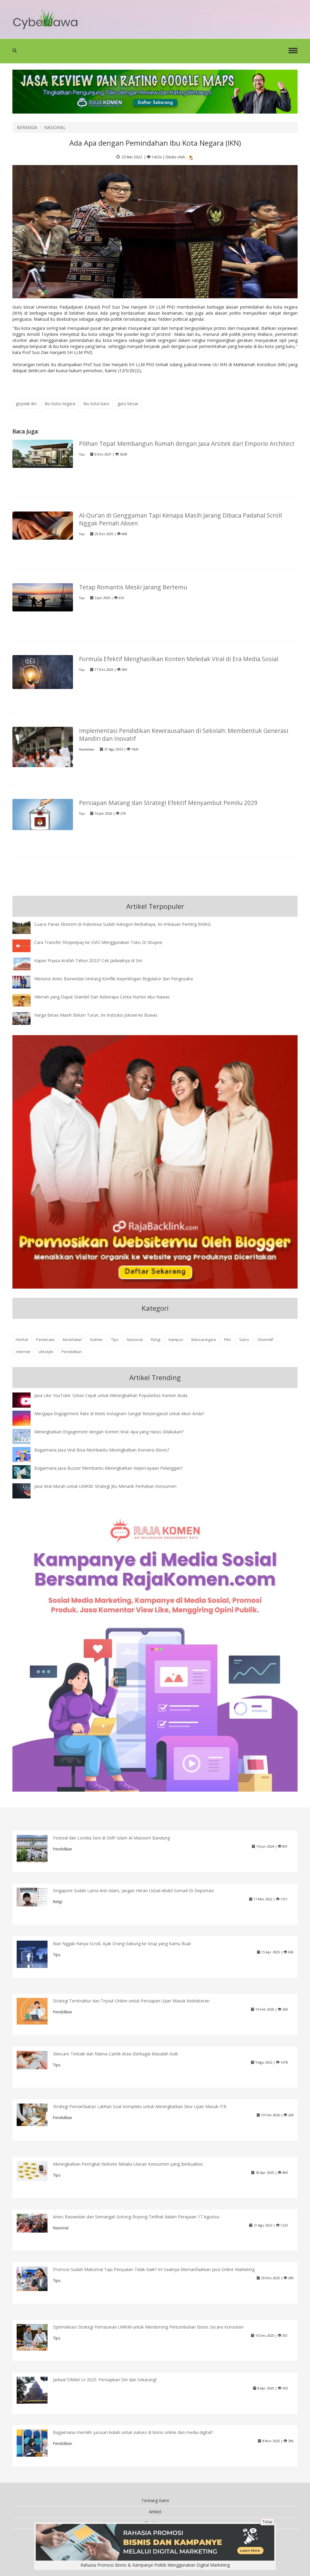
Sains (244, 1340)
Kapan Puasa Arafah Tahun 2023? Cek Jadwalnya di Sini (88, 960)
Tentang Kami (155, 2500)
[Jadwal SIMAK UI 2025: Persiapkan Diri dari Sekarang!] (37, 2390)
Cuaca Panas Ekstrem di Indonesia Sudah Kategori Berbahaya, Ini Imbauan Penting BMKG (122, 924)
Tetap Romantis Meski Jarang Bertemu (133, 587)
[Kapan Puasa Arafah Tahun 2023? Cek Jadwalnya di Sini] (26, 964)
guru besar (128, 404)
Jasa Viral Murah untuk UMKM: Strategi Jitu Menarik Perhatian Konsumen (105, 1486)
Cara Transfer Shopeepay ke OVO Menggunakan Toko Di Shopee (98, 942)
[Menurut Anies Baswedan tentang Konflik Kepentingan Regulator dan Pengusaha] (26, 982)
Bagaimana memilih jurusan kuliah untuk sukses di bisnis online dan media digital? (133, 2432)
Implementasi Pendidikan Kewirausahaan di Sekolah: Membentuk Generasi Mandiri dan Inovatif (184, 735)
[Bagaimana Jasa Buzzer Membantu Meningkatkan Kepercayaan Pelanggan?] (26, 1472)
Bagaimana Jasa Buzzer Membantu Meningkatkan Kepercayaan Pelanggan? (108, 1468)
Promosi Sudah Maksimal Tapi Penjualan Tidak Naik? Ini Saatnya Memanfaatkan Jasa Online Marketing (154, 2269)
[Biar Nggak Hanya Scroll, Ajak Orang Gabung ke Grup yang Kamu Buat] (37, 1955)
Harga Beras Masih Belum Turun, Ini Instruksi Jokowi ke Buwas (96, 1015)
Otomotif (265, 1340)
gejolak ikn (26, 404)
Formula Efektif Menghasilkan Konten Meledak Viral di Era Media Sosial (179, 659)
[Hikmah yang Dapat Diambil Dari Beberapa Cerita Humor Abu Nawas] (26, 1000)
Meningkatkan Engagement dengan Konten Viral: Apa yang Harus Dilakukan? (109, 1432)
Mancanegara (204, 1340)
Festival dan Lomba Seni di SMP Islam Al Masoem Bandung (111, 1838)
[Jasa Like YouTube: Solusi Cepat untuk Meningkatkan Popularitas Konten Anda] (26, 1401)
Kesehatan (72, 1340)
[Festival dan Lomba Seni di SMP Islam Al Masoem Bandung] (37, 1851)
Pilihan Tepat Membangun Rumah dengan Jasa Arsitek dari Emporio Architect (187, 444)
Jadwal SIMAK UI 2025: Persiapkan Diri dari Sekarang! (105, 2380)
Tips (82, 454)
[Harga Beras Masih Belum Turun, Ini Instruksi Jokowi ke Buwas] (26, 1018)
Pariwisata (45, 1340)
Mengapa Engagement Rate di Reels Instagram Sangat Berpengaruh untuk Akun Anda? (119, 1414)
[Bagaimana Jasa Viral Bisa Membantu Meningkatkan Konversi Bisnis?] (26, 1456)
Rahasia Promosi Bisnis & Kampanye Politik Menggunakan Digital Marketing (155, 2565)
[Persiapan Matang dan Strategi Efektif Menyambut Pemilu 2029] (43, 814)
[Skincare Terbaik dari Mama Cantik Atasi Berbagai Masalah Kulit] (37, 2059)
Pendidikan (87, 749)
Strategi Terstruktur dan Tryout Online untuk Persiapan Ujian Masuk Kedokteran (131, 2001)
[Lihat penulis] (191, 157)
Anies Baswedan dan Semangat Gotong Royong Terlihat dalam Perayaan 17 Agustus (136, 2217)
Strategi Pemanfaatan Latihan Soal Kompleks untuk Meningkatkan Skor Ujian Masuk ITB (140, 2106)
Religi (156, 1340)
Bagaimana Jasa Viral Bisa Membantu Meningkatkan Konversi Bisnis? (102, 1450)
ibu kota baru (96, 404)
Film (228, 1340)
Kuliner (97, 1340)
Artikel (155, 2512)
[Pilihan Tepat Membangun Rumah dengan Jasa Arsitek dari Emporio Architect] (43, 453)
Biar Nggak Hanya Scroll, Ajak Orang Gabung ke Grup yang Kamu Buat (122, 1944)
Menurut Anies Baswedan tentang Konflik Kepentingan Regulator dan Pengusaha (114, 979)
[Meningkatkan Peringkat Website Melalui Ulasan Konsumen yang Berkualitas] (37, 2171)
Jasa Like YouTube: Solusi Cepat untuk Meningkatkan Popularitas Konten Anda (111, 1395)
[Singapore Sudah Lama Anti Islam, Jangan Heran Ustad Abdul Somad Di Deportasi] (37, 1897)
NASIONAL (55, 127)
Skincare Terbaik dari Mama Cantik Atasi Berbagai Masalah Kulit (115, 2054)
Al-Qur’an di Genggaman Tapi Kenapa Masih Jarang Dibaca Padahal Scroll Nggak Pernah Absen (180, 519)
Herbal (22, 1340)
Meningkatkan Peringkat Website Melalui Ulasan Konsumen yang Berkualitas (128, 2164)
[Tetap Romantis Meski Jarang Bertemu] (43, 597)
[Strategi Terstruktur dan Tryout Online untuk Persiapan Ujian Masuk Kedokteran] (37, 2011)
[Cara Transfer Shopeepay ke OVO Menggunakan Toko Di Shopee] (26, 945)
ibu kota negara (60, 404)
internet (23, 1352)
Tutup (267, 2522)
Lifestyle (46, 1352)
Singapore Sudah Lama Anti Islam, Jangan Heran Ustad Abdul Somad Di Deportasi (133, 1891)
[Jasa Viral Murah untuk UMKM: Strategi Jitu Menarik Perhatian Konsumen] (26, 1490)
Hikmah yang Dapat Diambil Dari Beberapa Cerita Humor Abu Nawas (102, 997)
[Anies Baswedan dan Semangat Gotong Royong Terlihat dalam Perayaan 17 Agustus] (37, 2222)
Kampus (176, 1340)
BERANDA (27, 127)
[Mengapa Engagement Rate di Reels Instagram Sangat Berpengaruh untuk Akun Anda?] (26, 1418)
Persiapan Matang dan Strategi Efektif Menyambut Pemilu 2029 (168, 803)
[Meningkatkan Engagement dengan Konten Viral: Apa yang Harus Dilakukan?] (26, 1436)
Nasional (135, 1340)
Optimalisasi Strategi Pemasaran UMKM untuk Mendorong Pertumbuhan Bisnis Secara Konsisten (148, 2327)
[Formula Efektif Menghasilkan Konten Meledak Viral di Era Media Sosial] (43, 672)
